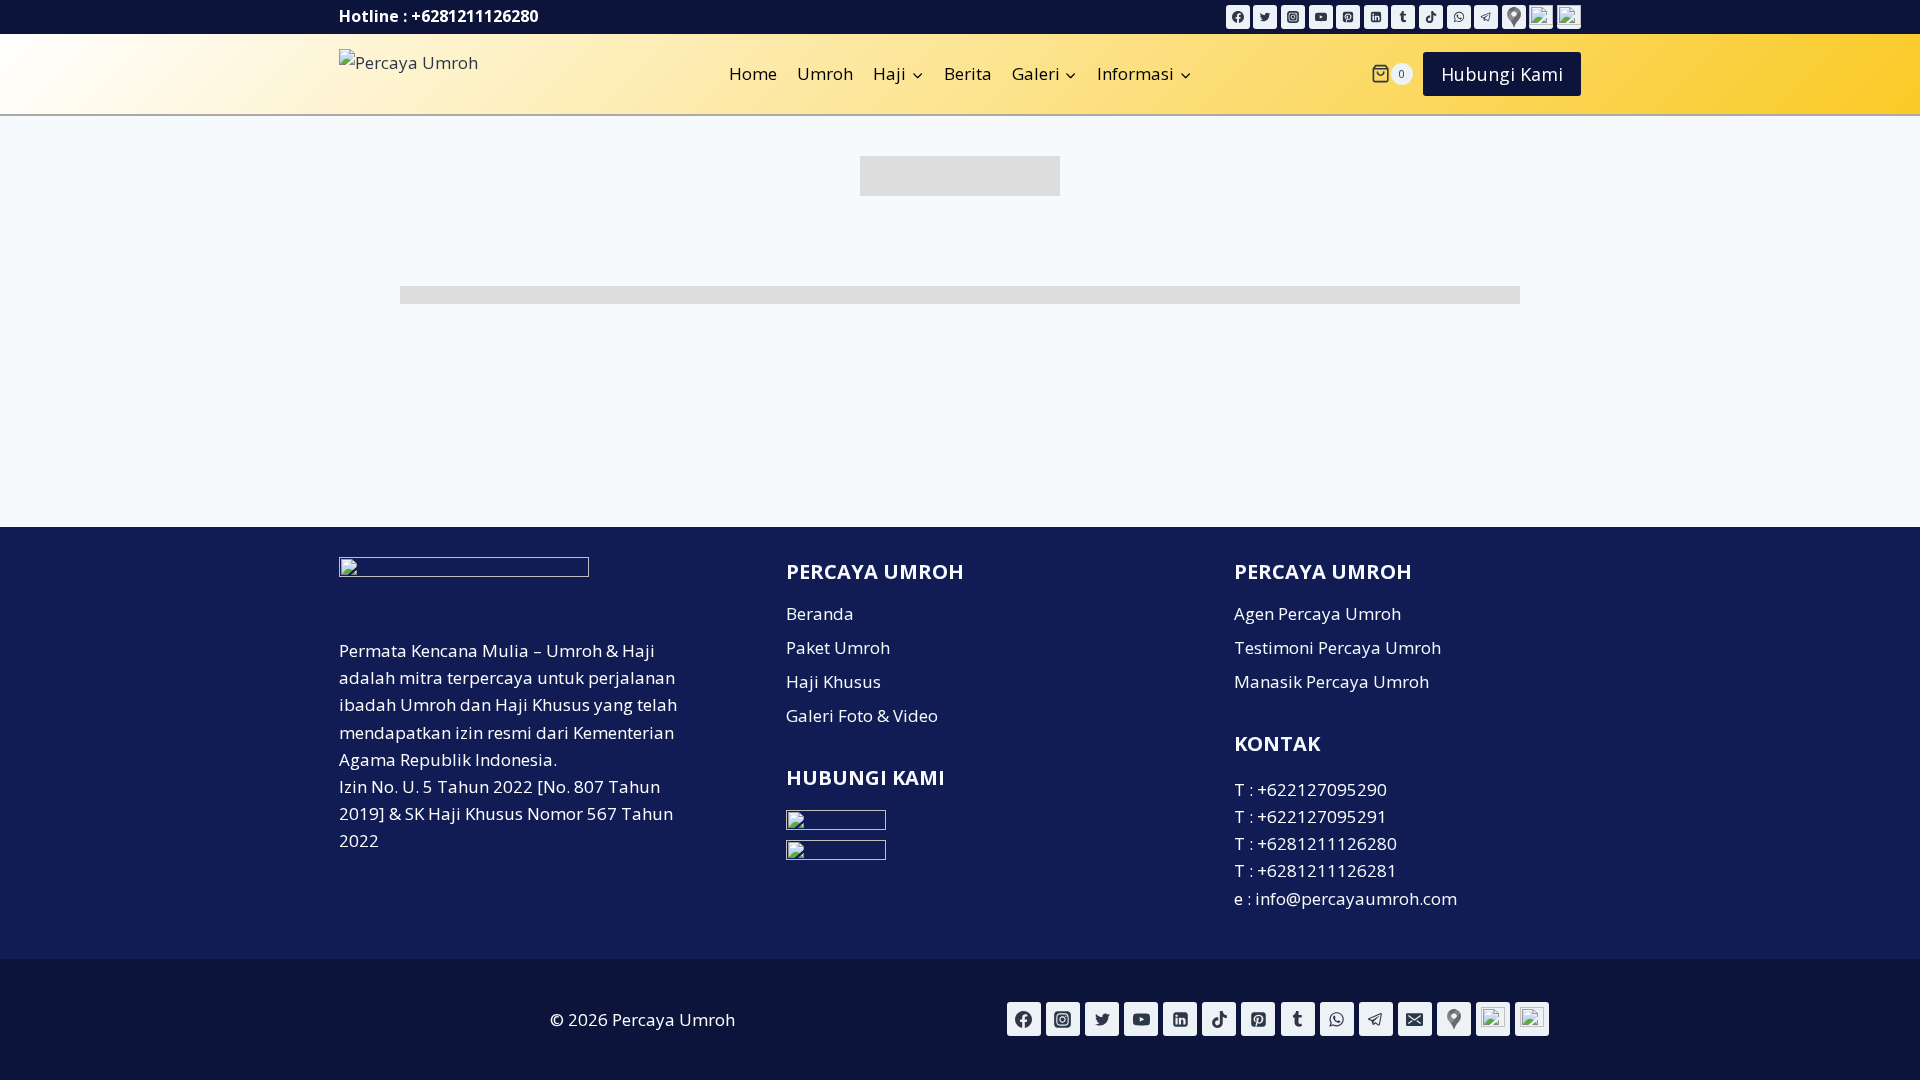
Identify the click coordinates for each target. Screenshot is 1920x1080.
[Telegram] (1486, 17)
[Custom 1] (1454, 1019)
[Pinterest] (1348, 17)
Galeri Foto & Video (862, 715)
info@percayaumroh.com (1356, 898)
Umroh (825, 73)
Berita (968, 73)
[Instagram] (1293, 17)
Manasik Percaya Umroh (1331, 681)
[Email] (1415, 1019)
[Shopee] (1541, 17)
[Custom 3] (1532, 1019)
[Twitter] (1265, 17)
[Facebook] (1238, 17)
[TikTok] (1431, 17)
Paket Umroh (838, 647)
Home (753, 73)
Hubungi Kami (1502, 74)
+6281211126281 (1327, 870)
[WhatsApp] (1459, 17)
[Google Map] (1514, 17)
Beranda (820, 613)
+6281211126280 (474, 16)
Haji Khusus (833, 681)
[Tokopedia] (1569, 17)
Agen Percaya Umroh (1317, 613)
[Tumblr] (1403, 17)
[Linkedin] (1376, 17)
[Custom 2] (1493, 1019)
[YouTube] (1321, 17)
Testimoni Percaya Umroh (1337, 647)
